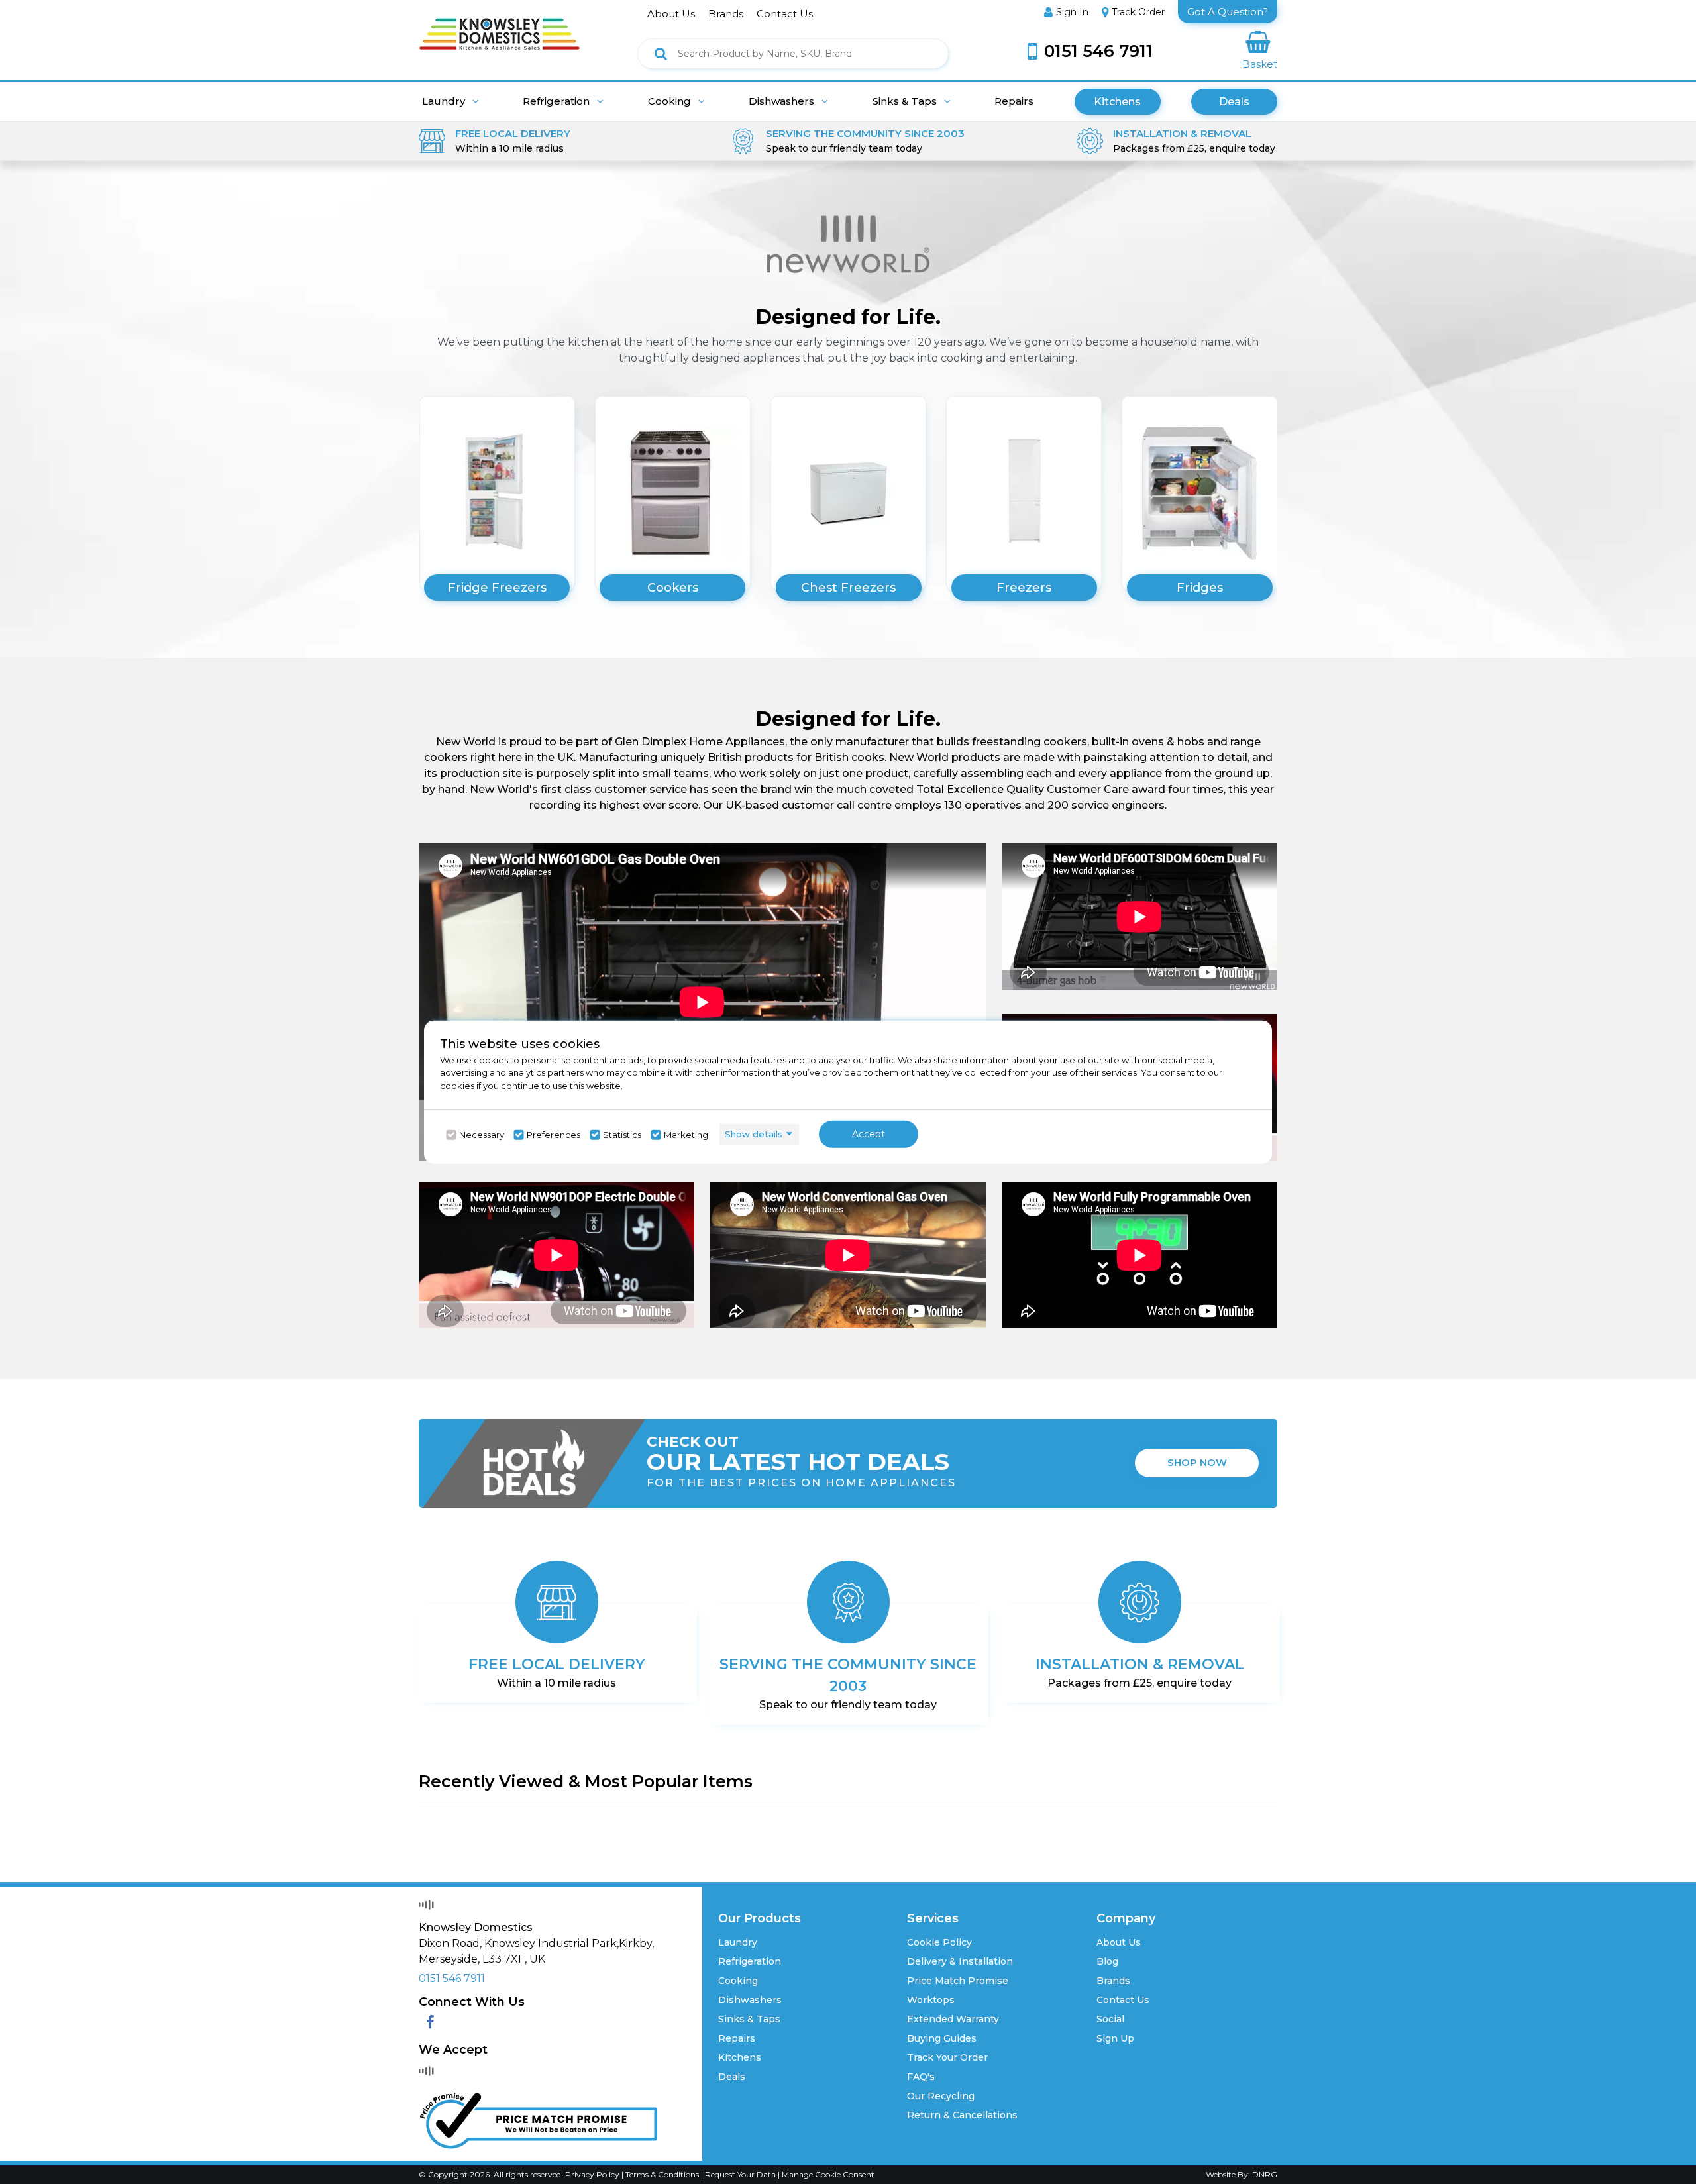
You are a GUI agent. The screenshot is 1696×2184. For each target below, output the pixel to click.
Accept (869, 1134)
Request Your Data (740, 2174)
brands (726, 14)
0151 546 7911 (452, 1978)
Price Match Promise (958, 1981)
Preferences (554, 1135)
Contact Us (1123, 2000)
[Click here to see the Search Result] (661, 54)
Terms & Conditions (663, 2174)
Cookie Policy (939, 1942)
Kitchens (1117, 102)
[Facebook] (430, 2023)
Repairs (1014, 101)
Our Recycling (941, 2096)
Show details (754, 1134)
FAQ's (921, 2077)
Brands (1113, 1981)
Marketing (686, 1135)
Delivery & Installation (960, 1961)
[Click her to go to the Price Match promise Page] (538, 2117)
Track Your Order (947, 2057)
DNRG (1265, 2174)
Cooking (671, 101)
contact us (785, 14)
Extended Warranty (953, 2019)
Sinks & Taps (906, 101)
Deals (1234, 102)
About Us (1119, 1942)
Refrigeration (557, 101)
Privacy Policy (593, 2174)
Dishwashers (783, 101)
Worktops (931, 2000)
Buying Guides (942, 2038)
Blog (1107, 1961)
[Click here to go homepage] (500, 25)
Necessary (482, 1135)
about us (671, 14)
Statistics (622, 1135)
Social (1110, 2019)
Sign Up (1115, 2038)
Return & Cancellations (962, 2115)
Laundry (445, 101)
